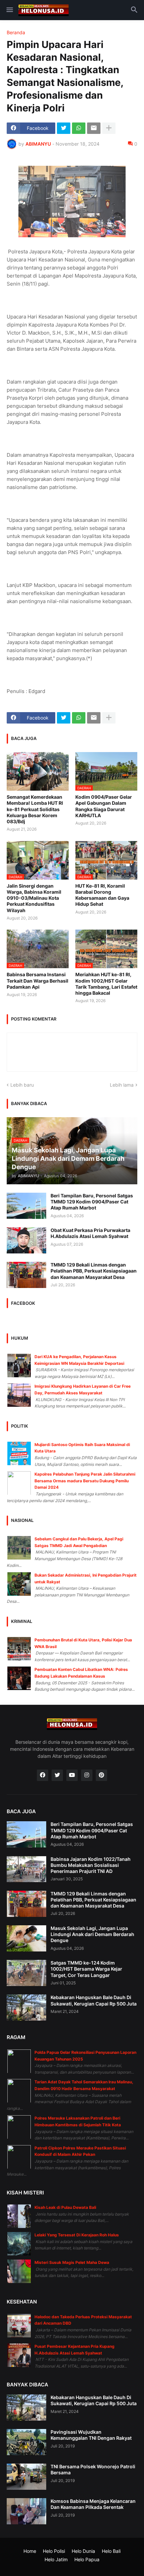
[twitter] (57, 1775)
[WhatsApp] (79, 128)
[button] (9, 10)
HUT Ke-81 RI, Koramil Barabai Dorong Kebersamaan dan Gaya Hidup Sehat (102, 895)
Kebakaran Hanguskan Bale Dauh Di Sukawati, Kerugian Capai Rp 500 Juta (94, 2000)
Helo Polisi (54, 2551)
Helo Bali (111, 2551)
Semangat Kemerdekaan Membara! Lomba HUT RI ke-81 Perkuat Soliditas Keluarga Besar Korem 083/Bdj (35, 809)
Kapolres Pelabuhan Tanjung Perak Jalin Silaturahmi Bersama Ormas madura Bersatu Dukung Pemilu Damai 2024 (85, 1481)
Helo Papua (87, 2559)
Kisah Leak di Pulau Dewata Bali (65, 2207)
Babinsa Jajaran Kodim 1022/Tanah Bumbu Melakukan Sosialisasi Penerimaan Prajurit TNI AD (91, 1865)
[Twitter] (64, 128)
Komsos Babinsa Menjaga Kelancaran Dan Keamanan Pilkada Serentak (93, 2504)
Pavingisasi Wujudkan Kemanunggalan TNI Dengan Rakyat (91, 2435)
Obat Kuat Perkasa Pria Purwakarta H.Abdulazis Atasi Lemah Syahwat (90, 1233)
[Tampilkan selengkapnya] (109, 128)
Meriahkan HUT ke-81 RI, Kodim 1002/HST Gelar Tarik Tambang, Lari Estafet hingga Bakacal (106, 984)
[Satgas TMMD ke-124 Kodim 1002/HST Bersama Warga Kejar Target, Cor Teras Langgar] (26, 1973)
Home (30, 2551)
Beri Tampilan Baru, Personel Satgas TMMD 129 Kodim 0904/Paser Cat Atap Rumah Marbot (92, 1202)
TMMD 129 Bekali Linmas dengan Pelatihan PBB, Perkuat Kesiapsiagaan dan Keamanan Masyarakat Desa (94, 1271)
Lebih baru (22, 1085)
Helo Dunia (83, 2551)
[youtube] (72, 1775)
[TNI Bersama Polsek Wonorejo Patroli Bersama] (26, 2477)
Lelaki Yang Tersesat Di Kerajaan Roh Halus (77, 2235)
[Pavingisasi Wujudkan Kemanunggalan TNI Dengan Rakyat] (26, 2442)
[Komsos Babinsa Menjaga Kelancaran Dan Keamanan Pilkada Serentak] (26, 2511)
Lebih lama (122, 1085)
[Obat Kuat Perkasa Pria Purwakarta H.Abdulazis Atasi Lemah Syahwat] (26, 1240)
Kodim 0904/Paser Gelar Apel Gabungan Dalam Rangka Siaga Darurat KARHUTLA (104, 806)
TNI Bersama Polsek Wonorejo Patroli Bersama (93, 2469)
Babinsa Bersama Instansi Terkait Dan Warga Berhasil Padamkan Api (38, 980)
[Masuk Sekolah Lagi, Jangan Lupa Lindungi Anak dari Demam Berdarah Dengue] (26, 1938)
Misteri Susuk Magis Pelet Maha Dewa (72, 2262)
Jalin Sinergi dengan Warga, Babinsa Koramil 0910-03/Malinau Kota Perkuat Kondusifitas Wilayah (34, 898)
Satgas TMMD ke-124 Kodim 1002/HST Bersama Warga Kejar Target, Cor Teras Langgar (86, 1969)
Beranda (16, 33)
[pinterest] (101, 1775)
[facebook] (43, 1775)
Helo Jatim (56, 2559)
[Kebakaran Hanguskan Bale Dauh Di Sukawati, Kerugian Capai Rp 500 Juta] (26, 2008)
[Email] (94, 128)
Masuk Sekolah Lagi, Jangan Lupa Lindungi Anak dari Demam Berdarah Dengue (92, 1934)
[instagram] (87, 1775)
